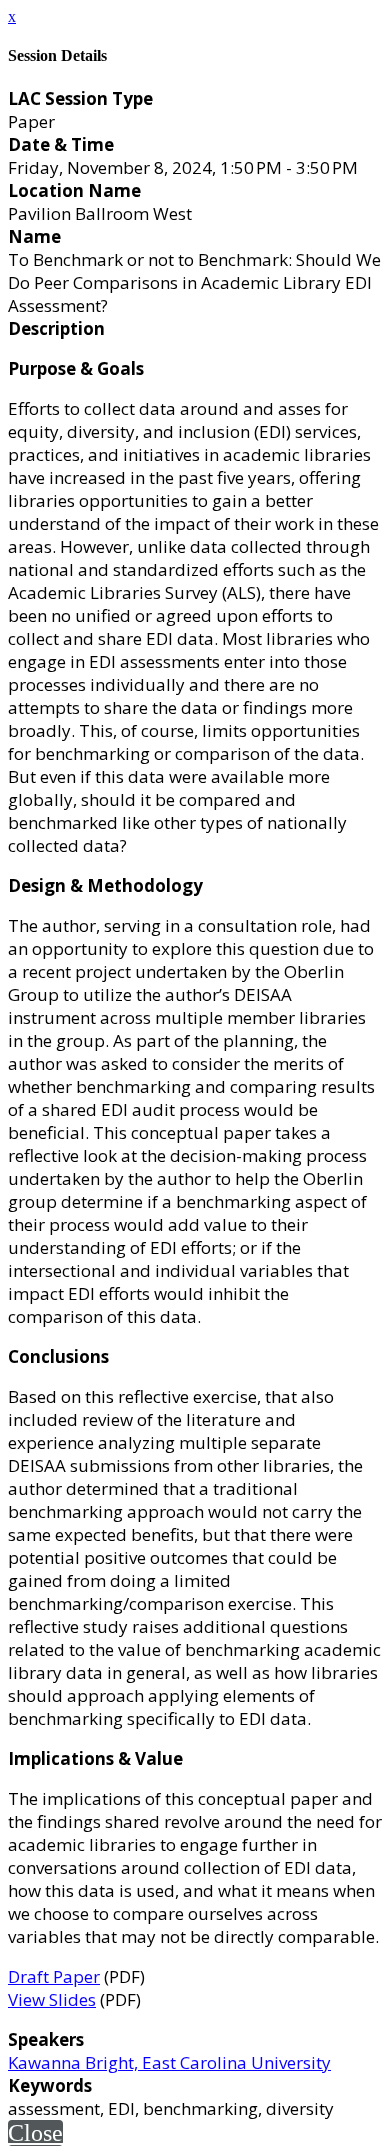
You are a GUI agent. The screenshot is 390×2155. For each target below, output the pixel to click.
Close (35, 2133)
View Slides (52, 1999)
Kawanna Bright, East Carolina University (169, 2062)
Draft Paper (54, 1976)
